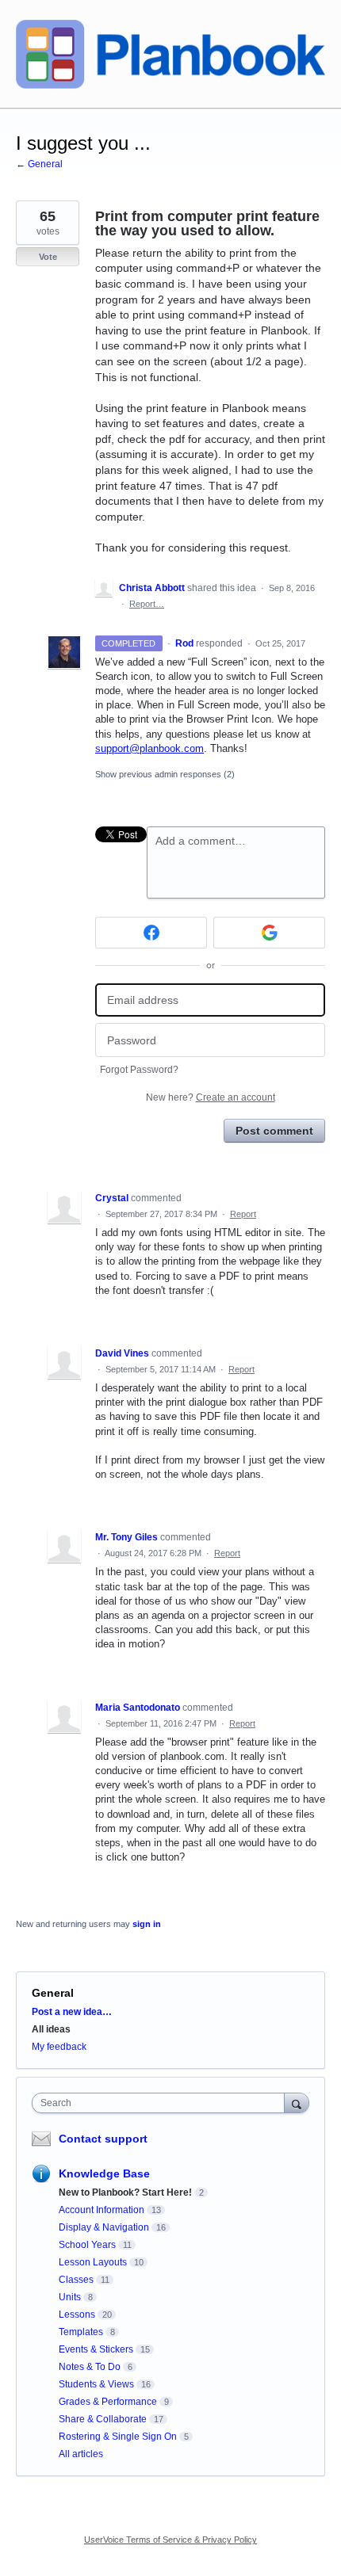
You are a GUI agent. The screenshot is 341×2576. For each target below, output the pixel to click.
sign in (147, 1924)
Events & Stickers (96, 2349)
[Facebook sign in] (151, 933)
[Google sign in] (269, 933)
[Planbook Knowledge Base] (170, 54)
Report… (147, 604)
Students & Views (96, 2384)
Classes (76, 2280)
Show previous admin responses (165, 774)
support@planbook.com (149, 748)
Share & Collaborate (103, 2419)
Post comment (274, 1131)
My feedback (59, 2047)
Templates (81, 2332)
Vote (48, 257)
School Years (87, 2245)
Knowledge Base (104, 2173)
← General (39, 164)
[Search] (297, 2103)
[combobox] (162, 2103)
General (53, 1993)
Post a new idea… (72, 2012)
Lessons (77, 2315)
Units (70, 2297)
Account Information (102, 2210)
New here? (211, 1097)
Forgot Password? (139, 1070)
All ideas (51, 2029)
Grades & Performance (108, 2402)
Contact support (103, 2139)
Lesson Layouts (93, 2262)
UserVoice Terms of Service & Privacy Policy (170, 2540)
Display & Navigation (104, 2227)
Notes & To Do (90, 2367)
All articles (81, 2454)
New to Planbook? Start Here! (125, 2192)
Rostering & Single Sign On (118, 2437)
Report (243, 1214)
